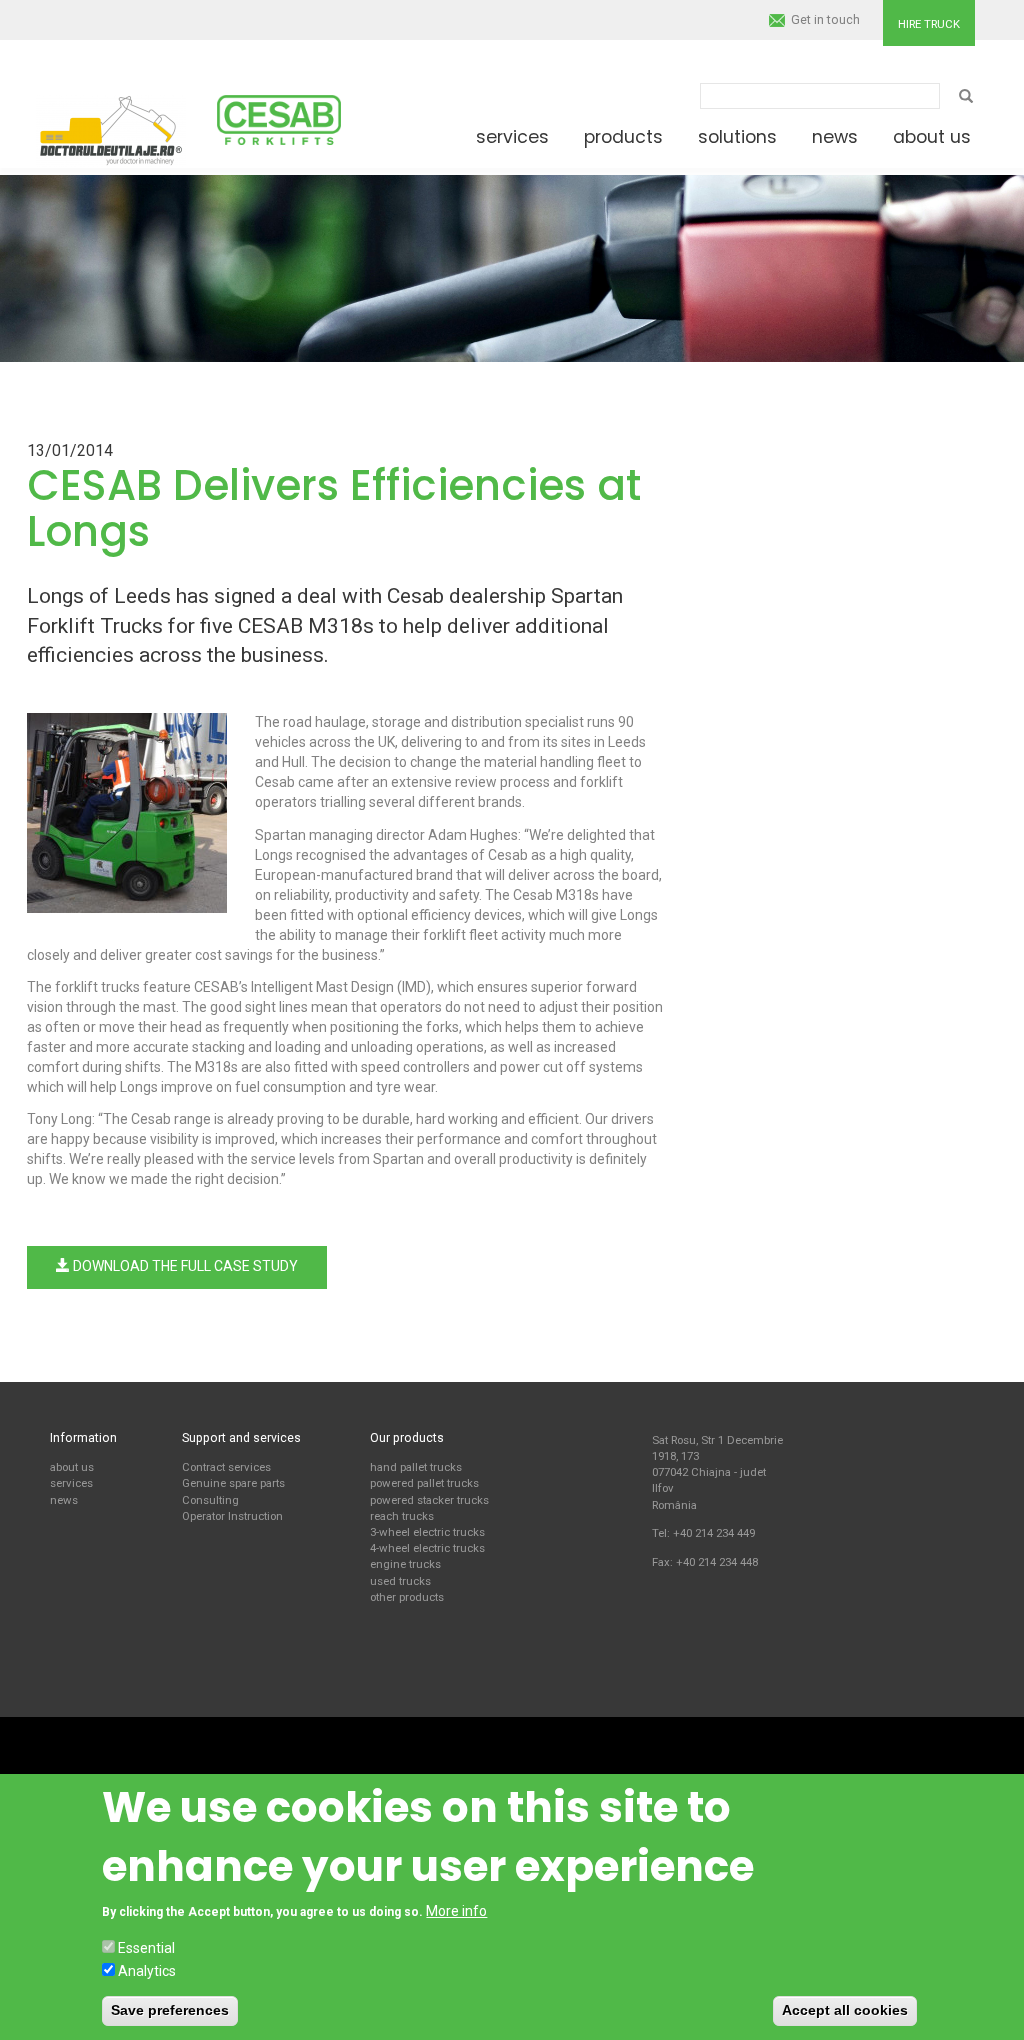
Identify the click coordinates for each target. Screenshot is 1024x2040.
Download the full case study (184, 1266)
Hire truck (929, 24)
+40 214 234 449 (714, 1533)
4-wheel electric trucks (427, 1548)
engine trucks (405, 1564)
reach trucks (402, 1516)
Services (512, 137)
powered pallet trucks (424, 1483)
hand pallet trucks (416, 1467)
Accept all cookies (845, 2010)
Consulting (210, 1500)
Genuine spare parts (233, 1483)
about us (72, 1467)
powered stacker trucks (429, 1500)
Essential (146, 1948)
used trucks (400, 1581)
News (835, 137)
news (64, 1500)
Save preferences (170, 2010)
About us (932, 137)
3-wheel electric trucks (427, 1532)
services (71, 1483)
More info (456, 1911)
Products (623, 137)
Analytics (147, 1971)
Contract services (226, 1467)
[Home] (111, 125)
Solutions (737, 137)
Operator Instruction (232, 1516)
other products (407, 1597)
